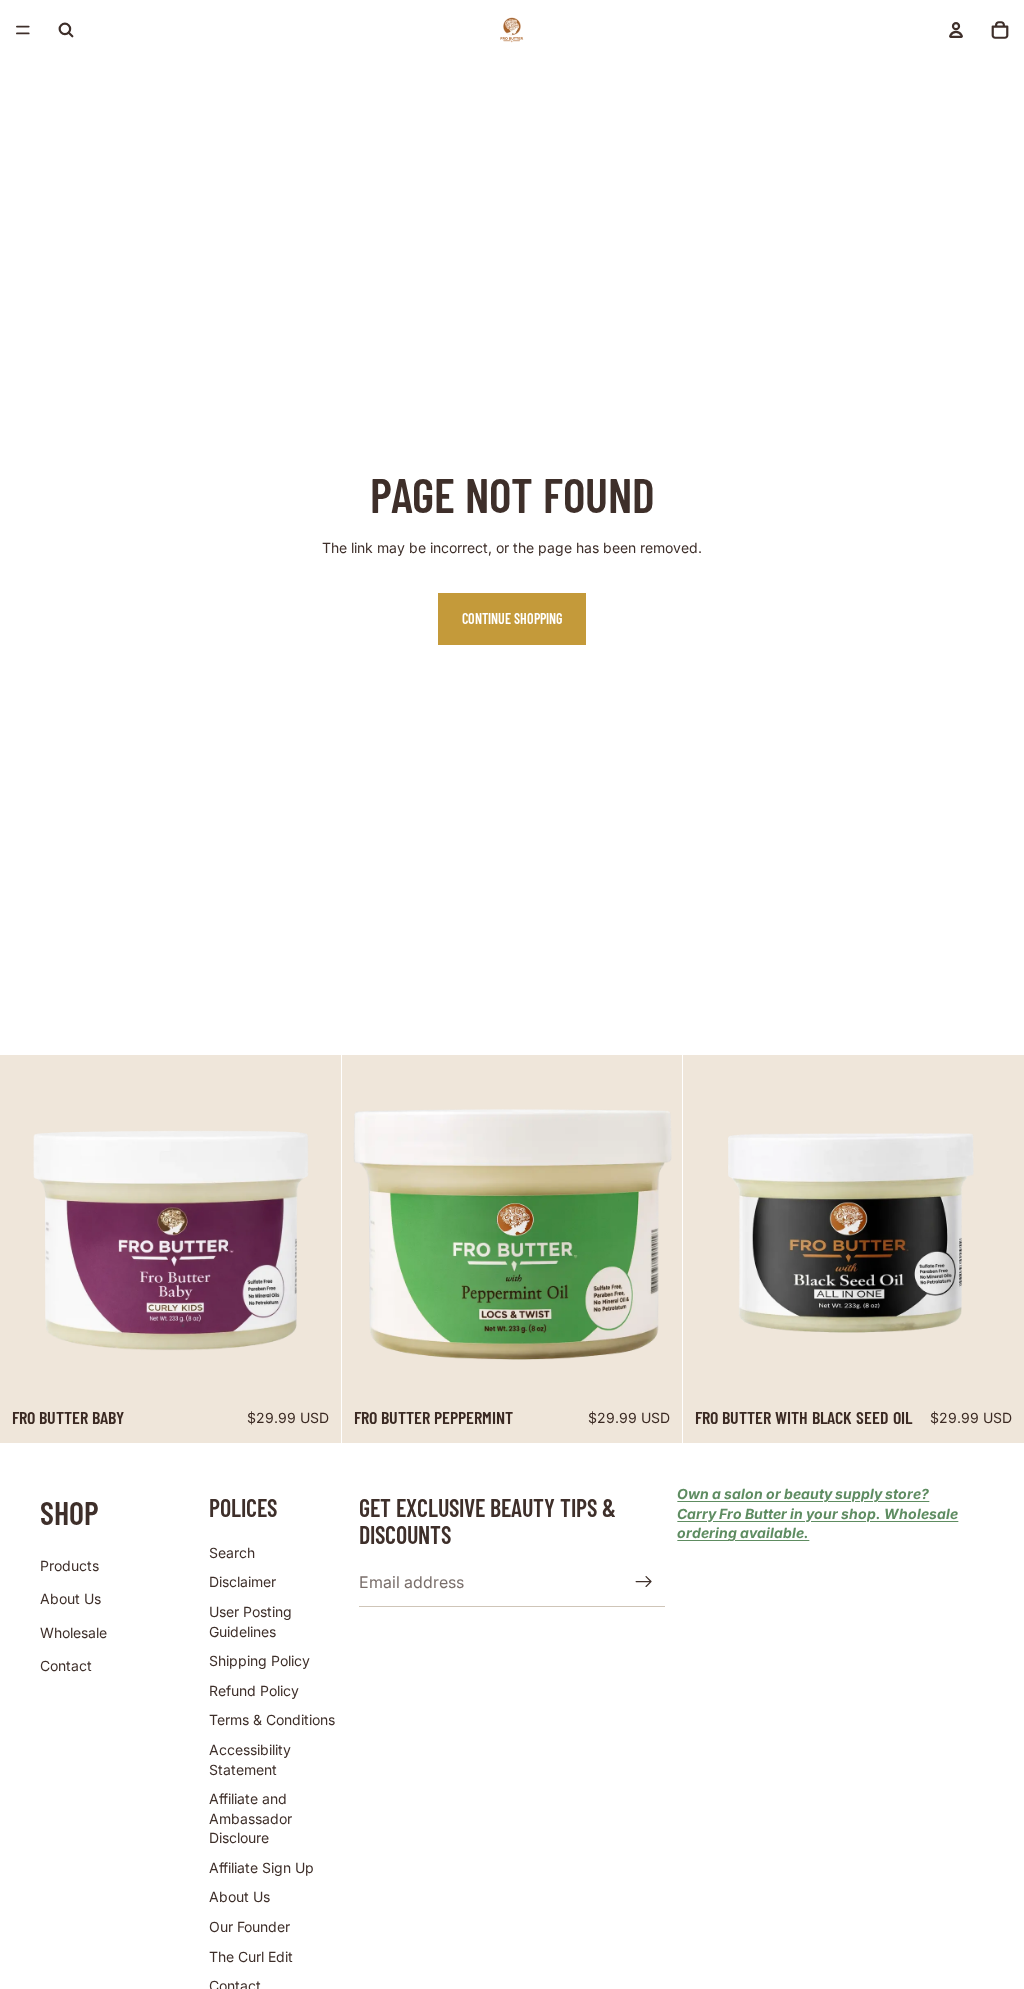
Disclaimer (242, 1582)
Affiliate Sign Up (261, 1867)
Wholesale (73, 1632)
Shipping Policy (259, 1660)
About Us (70, 1598)
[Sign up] (644, 1583)
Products (69, 1565)
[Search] (66, 30)
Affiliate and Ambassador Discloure (250, 1818)
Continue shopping (512, 618)
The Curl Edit (251, 1956)
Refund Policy (254, 1690)
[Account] (956, 30)
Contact (66, 1666)
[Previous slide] (30, 1225)
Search (232, 1552)
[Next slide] (311, 1225)
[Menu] (23, 30)
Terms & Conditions (272, 1720)
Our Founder (249, 1926)
